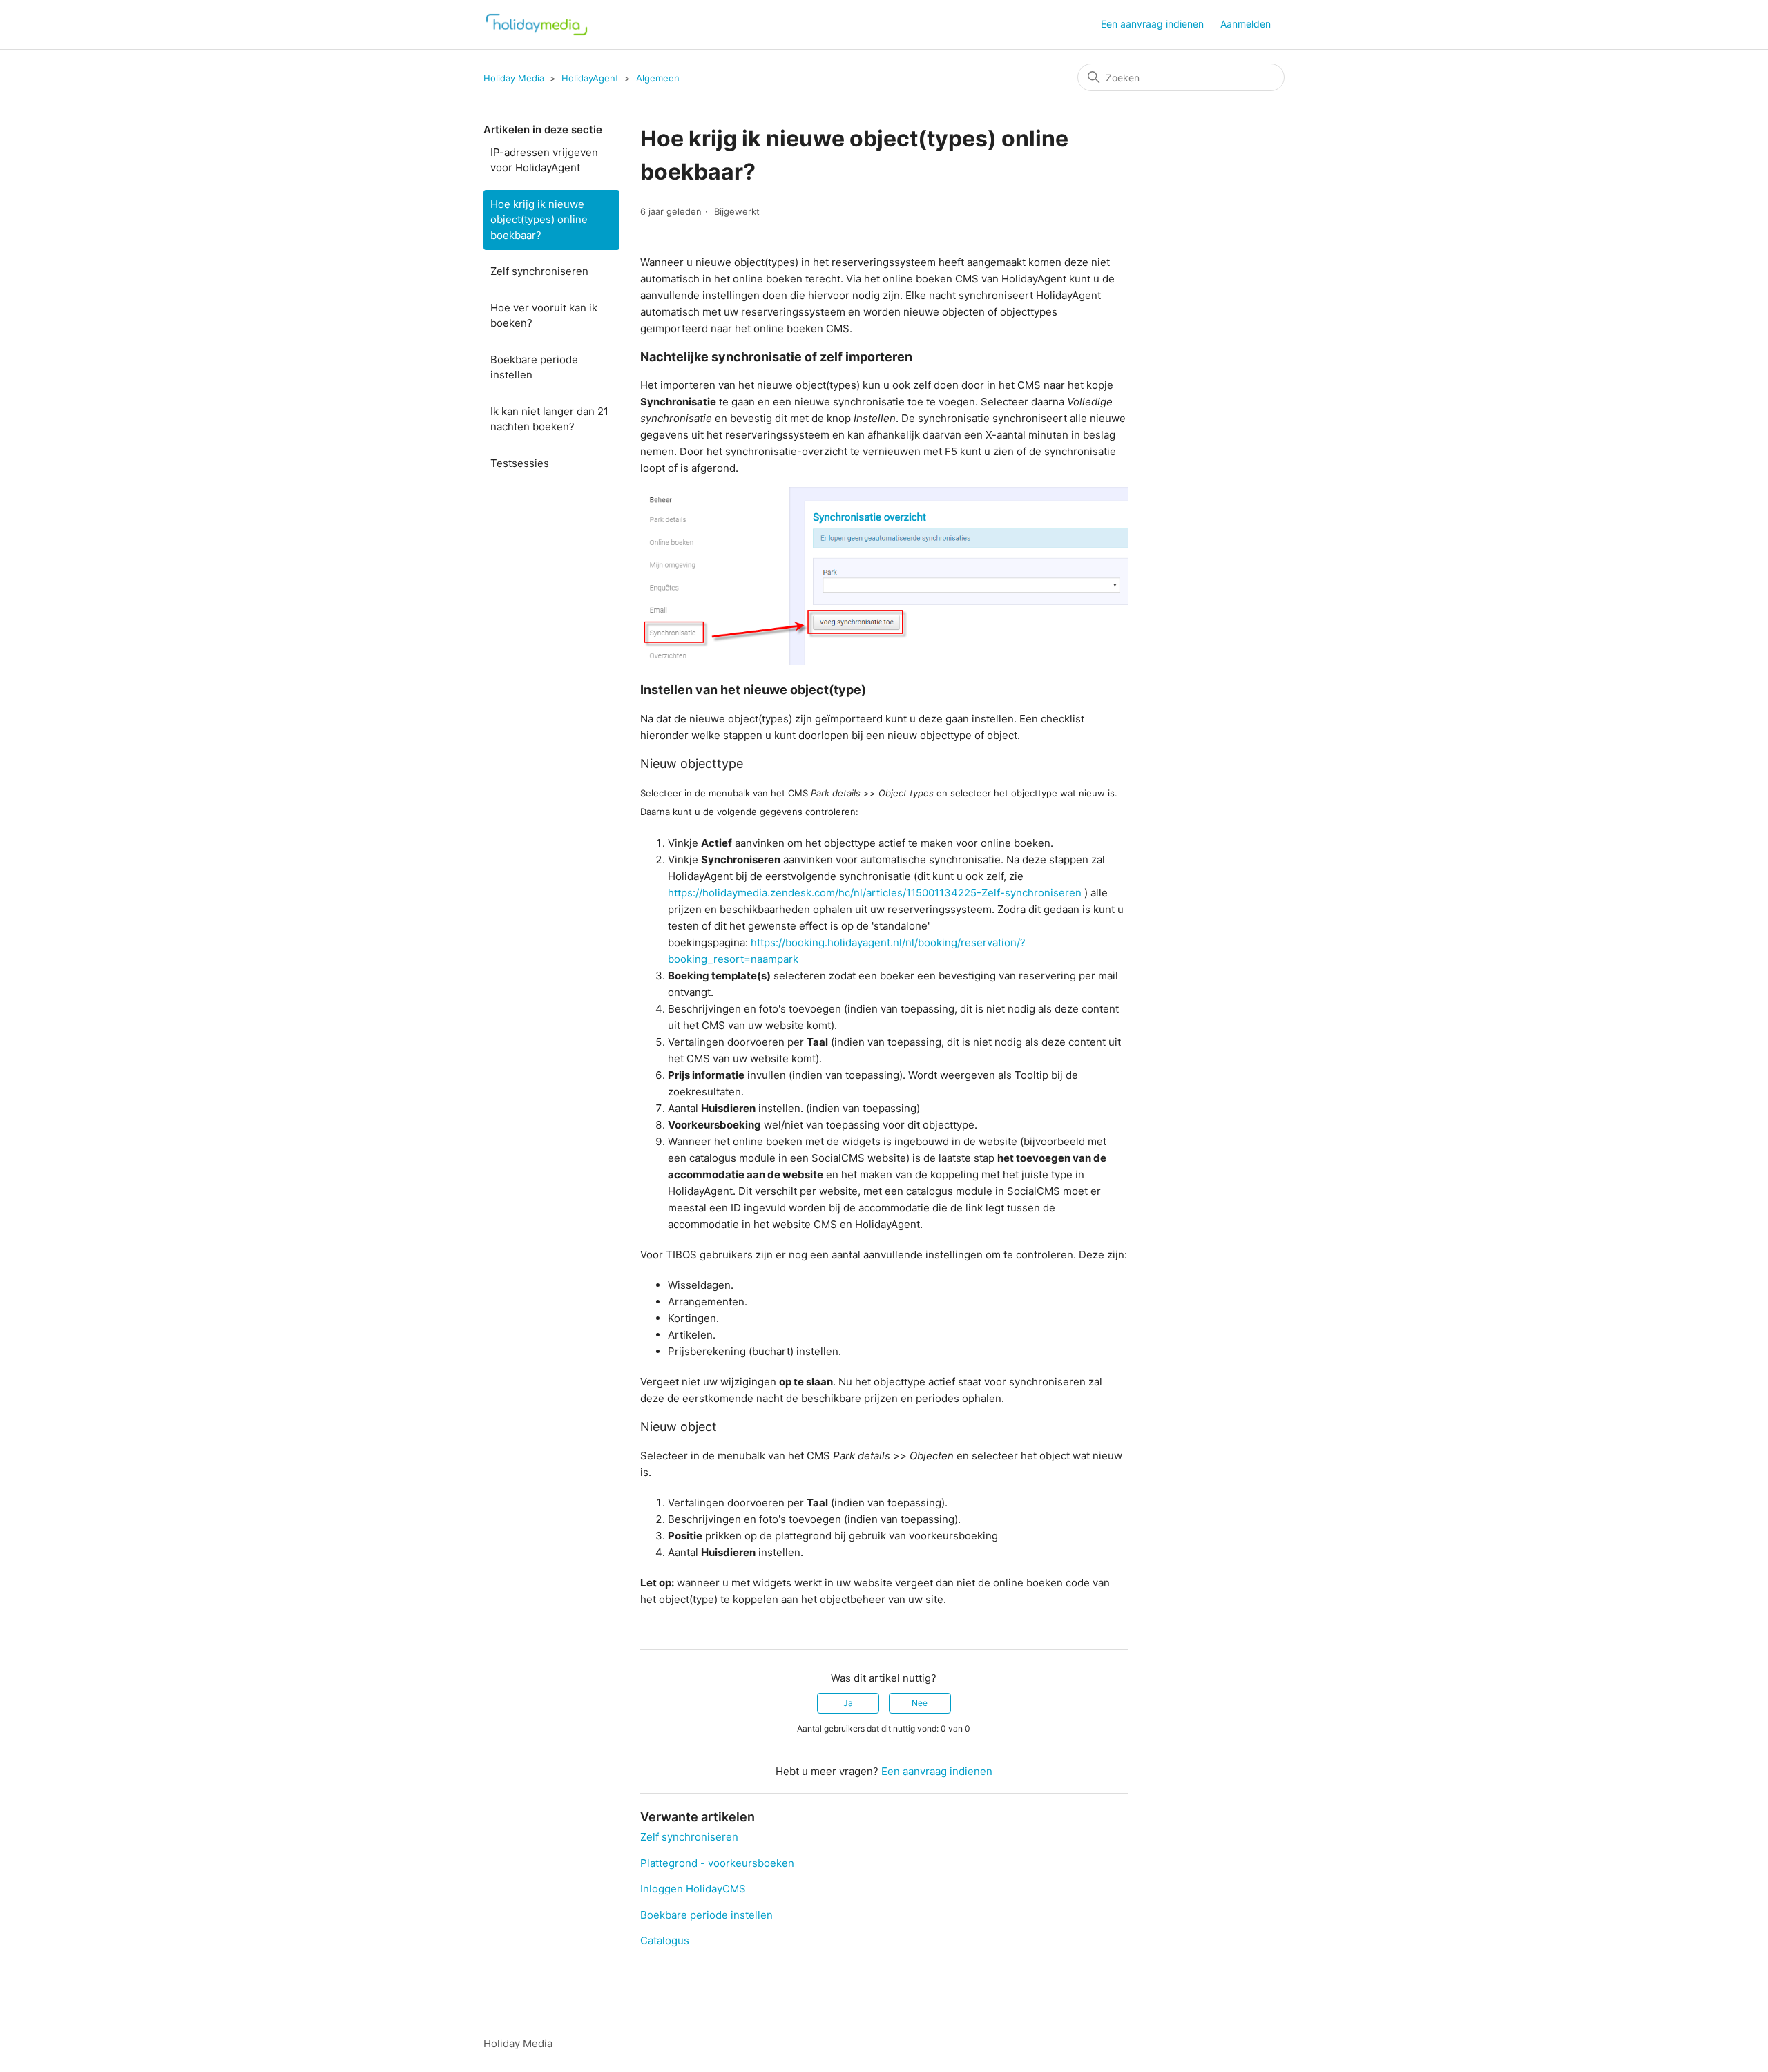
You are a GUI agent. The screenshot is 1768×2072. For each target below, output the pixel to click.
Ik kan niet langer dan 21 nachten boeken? (549, 419)
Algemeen (658, 78)
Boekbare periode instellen (534, 367)
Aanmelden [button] (1246, 24)
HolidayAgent (590, 78)
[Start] (537, 25)
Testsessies (520, 463)
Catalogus (665, 1940)
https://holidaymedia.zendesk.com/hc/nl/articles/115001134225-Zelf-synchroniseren (875, 893)
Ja (848, 1703)
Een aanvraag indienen (1152, 24)
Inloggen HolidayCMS (693, 1889)
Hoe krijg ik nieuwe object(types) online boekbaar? (539, 220)
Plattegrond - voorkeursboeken (717, 1863)
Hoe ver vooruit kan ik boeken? (544, 316)
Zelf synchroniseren (539, 271)
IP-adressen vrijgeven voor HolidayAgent (544, 160)
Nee (920, 1703)
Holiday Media (514, 78)
